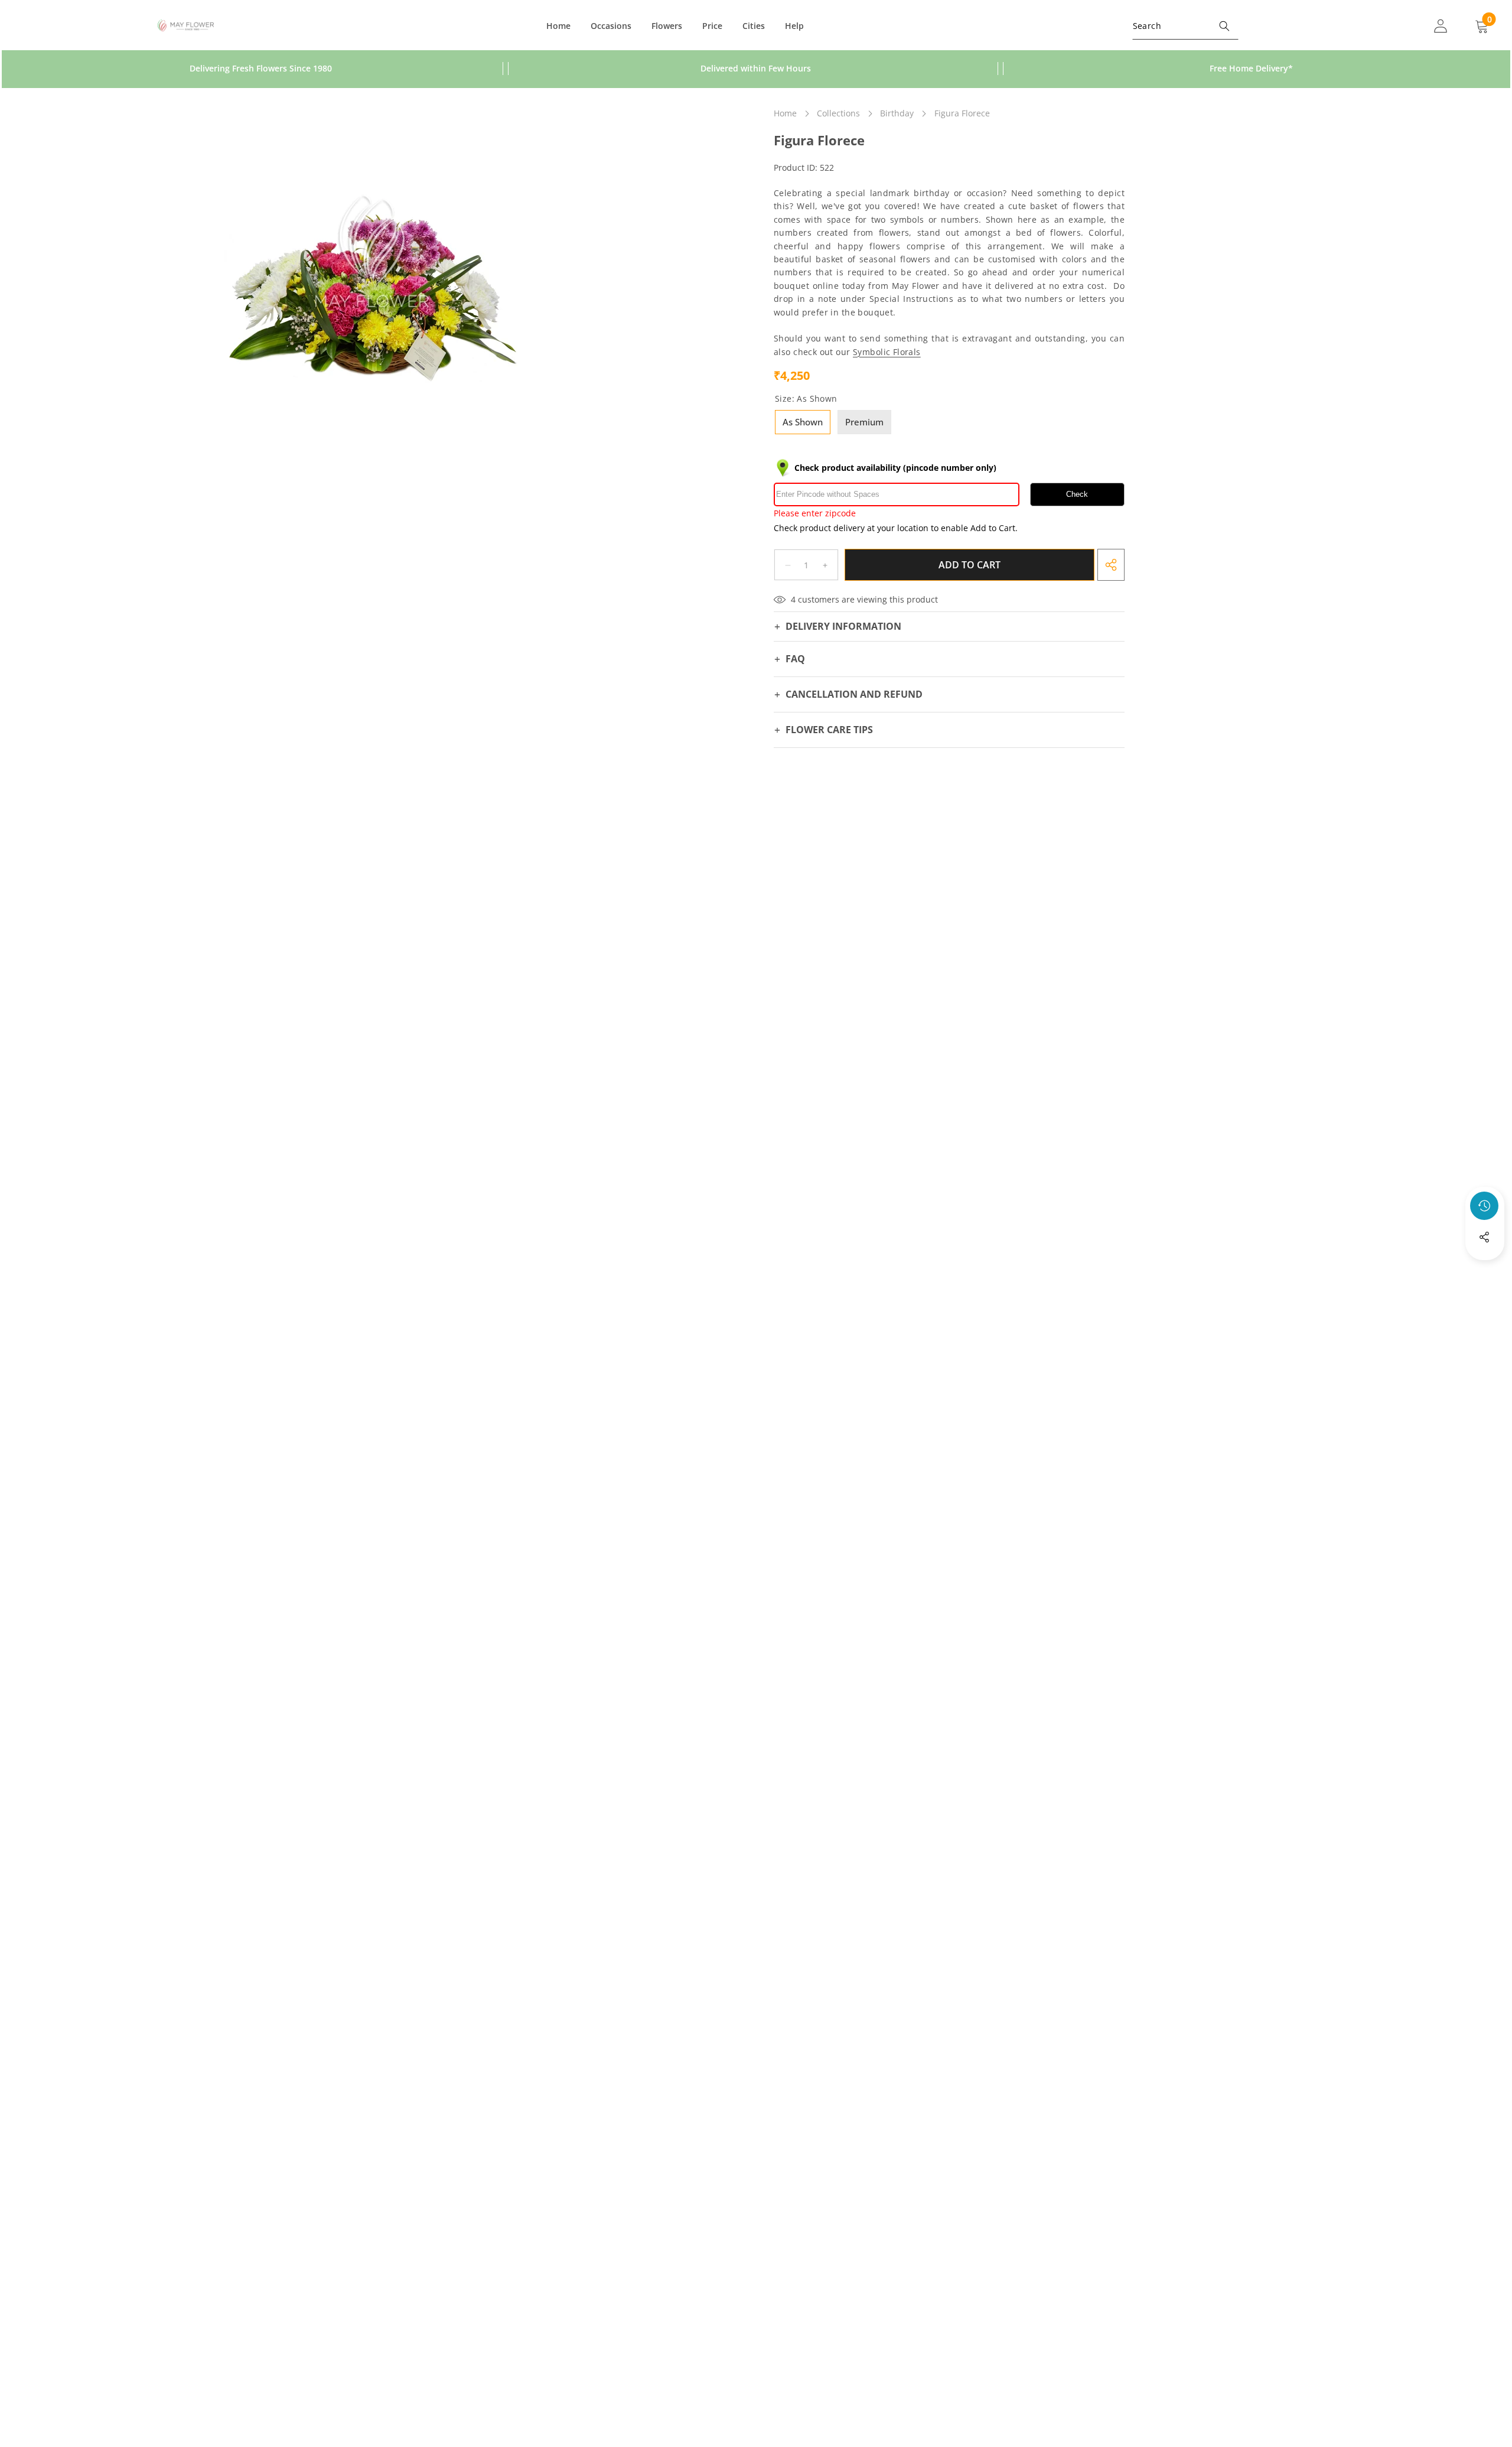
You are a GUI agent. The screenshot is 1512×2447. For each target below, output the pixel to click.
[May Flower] (186, 26)
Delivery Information (843, 626)
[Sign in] (1441, 26)
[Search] (1225, 26)
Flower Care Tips (829, 730)
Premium (864, 422)
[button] (1485, 1269)
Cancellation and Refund (854, 694)
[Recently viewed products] (1484, 1206)
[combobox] (1185, 26)
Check (1077, 495)
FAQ (795, 659)
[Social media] (1484, 1237)
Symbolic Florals (887, 352)
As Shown (803, 422)
